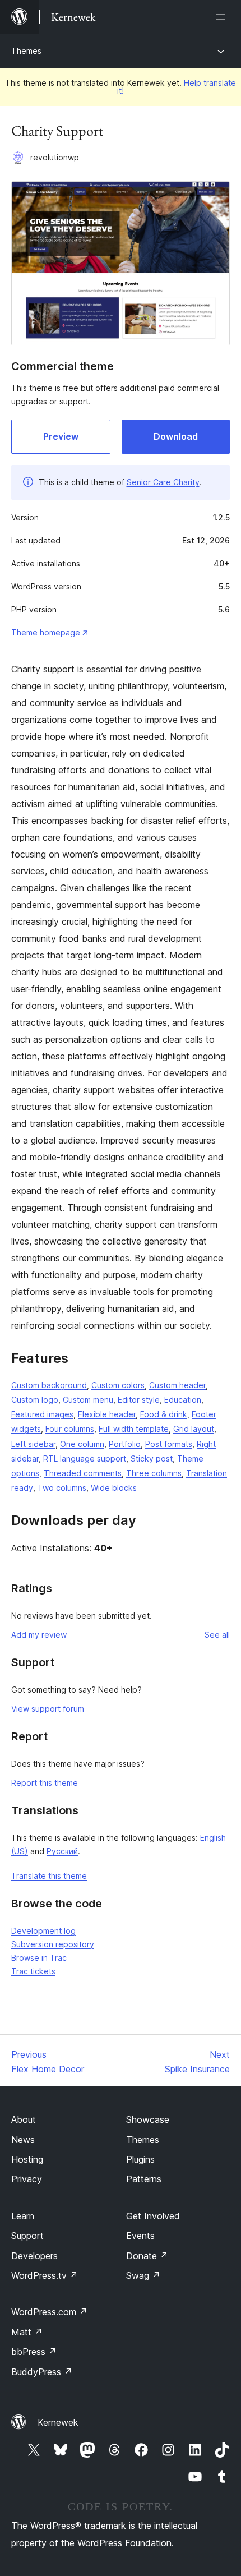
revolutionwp (55, 157)
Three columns (154, 1473)
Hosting (27, 2159)
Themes (26, 51)
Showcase (148, 2119)
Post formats (169, 1444)
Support (27, 2236)
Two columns (62, 1488)
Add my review (39, 1635)
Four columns (70, 1429)
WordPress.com (49, 2312)
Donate (147, 2256)
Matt (27, 2332)
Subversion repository (53, 1944)
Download (176, 436)
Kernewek (58, 2422)
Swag (143, 2275)
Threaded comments (83, 1473)
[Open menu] (223, 17)
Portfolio (125, 1444)
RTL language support (85, 1458)
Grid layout (194, 1429)
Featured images (42, 1414)
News (23, 2140)
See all (217, 1635)
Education (183, 1400)
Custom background (49, 1385)
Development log (43, 1931)
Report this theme (45, 1783)
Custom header (177, 1385)
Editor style (139, 1400)
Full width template (134, 1429)
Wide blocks (114, 1488)
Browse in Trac (39, 1958)
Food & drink (164, 1414)
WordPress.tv (45, 2275)
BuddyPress (42, 2372)
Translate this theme (49, 1876)
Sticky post (152, 1458)
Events (140, 2236)
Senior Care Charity (163, 482)
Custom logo (35, 1400)
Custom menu (88, 1400)
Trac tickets (33, 1971)
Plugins (140, 2159)
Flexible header (107, 1414)
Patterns (144, 2179)
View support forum (48, 1709)
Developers (34, 2256)
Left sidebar (33, 1444)
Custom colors (118, 1385)
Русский (62, 1851)
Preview (61, 436)
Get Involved (153, 2216)
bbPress (34, 2352)
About (24, 2119)
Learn (23, 2216)
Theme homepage (46, 632)
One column (82, 1444)
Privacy (27, 2179)
